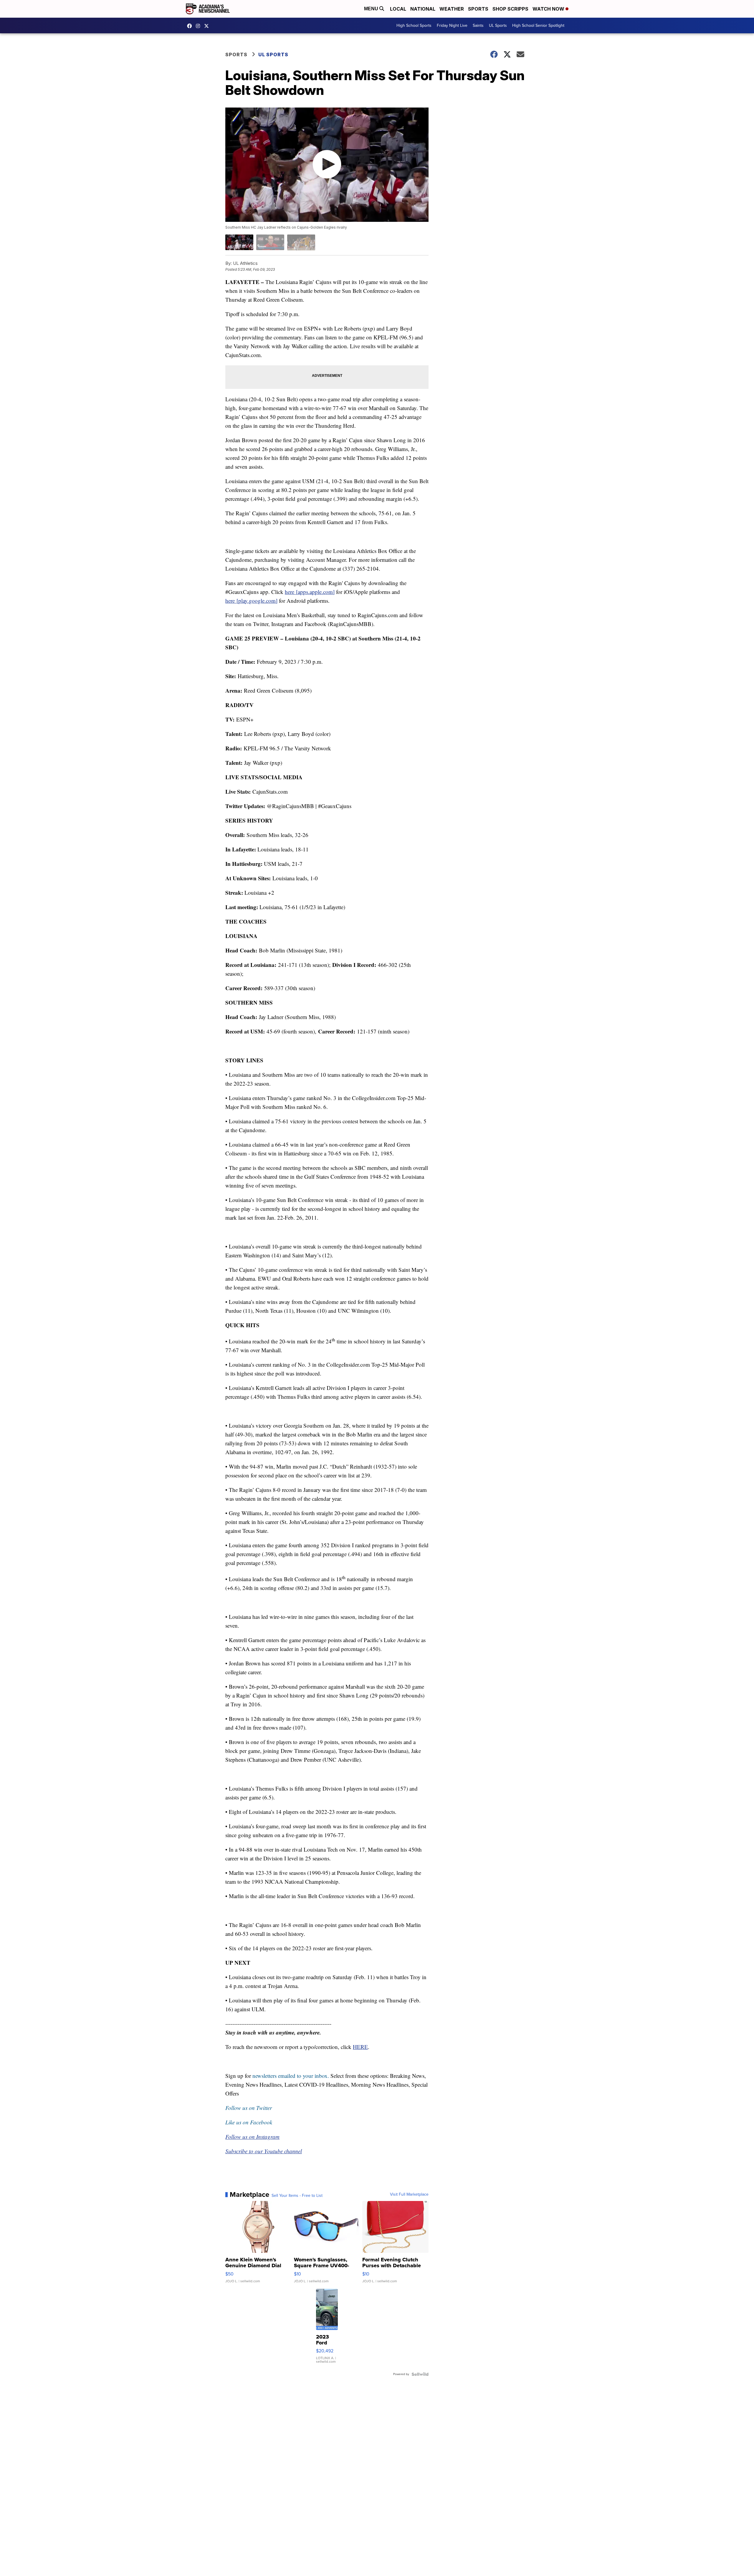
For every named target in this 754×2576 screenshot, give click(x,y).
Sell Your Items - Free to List (297, 2196)
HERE (360, 2047)
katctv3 (191, 26)
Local (398, 9)
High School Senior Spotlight (538, 25)
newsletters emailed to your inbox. (291, 2076)
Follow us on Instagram (252, 2137)
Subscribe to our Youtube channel (264, 2151)
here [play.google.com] (251, 601)
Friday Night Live (452, 25)
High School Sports (414, 25)
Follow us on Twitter (249, 2108)
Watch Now (549, 9)
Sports (478, 9)
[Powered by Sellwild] (420, 2374)
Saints (478, 25)
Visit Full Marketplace (409, 2194)
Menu (372, 9)
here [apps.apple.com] (310, 592)
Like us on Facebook (249, 2122)
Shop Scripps (510, 9)
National (423, 9)
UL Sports (498, 25)
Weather (452, 9)
